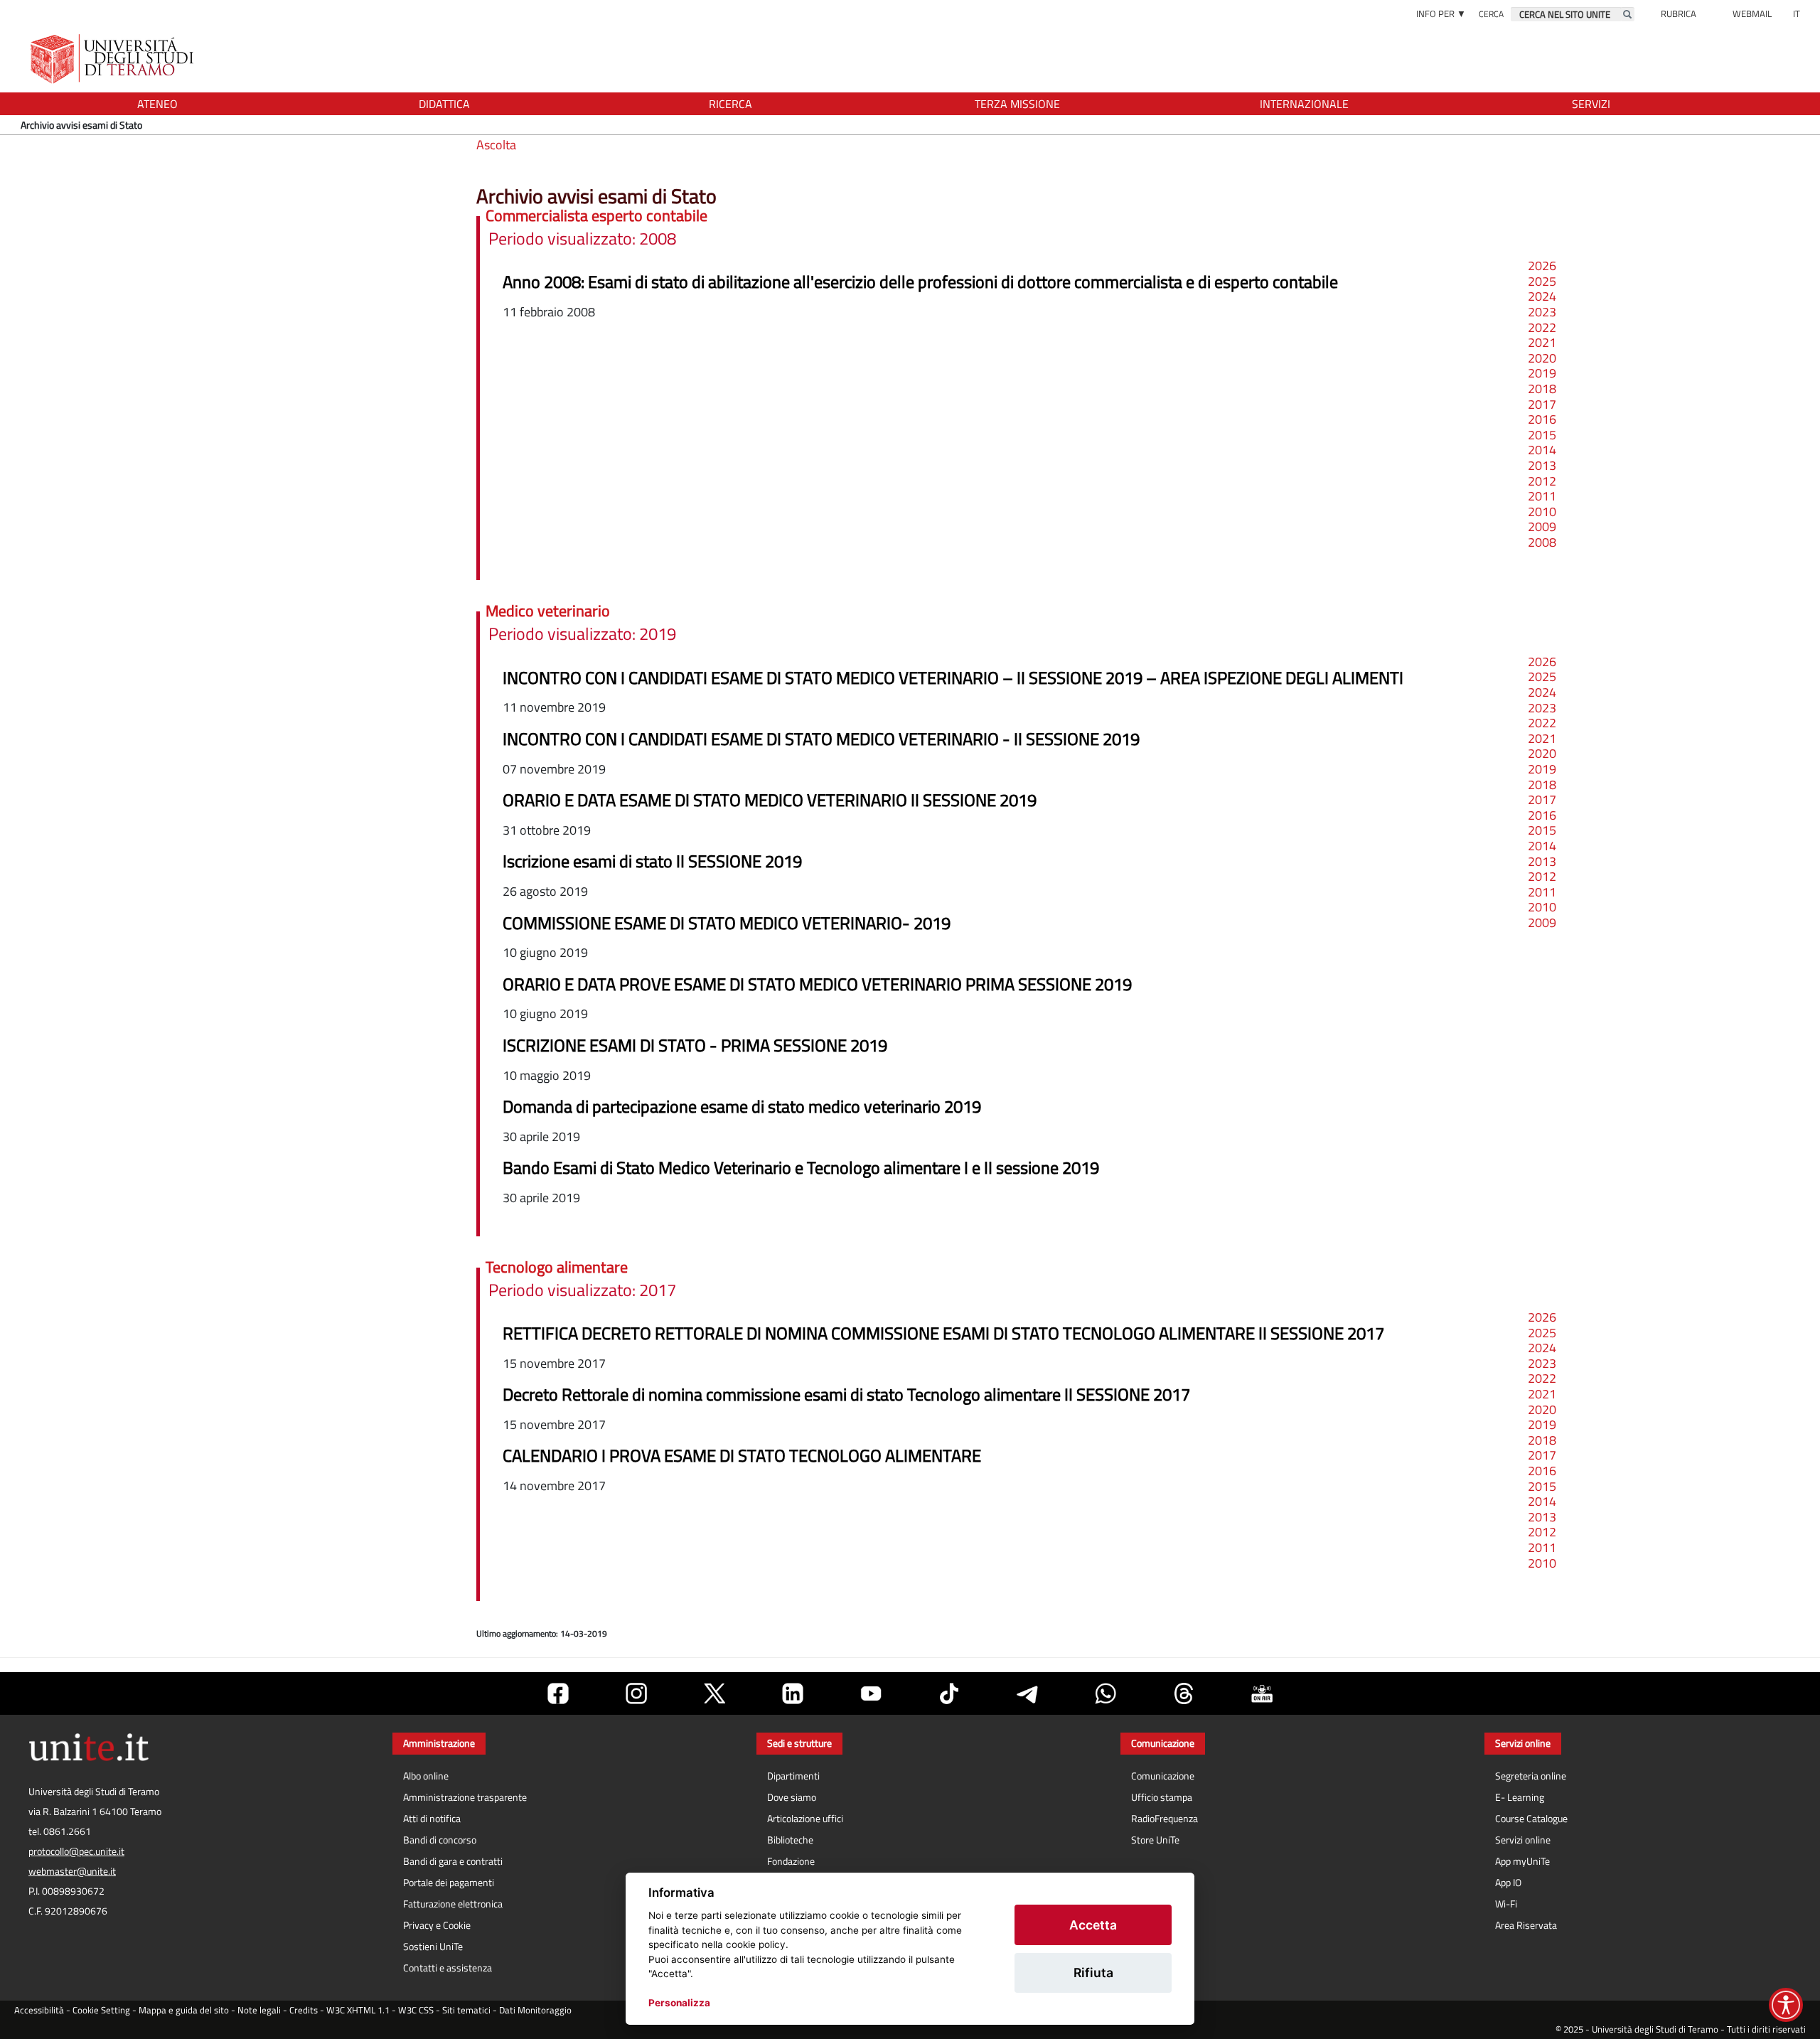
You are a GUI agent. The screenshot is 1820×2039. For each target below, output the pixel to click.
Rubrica (1679, 14)
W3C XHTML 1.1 (358, 2010)
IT (1797, 14)
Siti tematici (466, 2010)
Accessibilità (39, 2010)
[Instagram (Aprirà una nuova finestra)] (636, 1693)
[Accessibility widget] (1786, 2005)
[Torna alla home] (113, 59)
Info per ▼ (1441, 14)
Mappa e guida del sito (184, 2010)
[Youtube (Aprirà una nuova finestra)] (871, 1693)
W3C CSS (416, 2010)
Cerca (1491, 14)
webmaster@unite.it (72, 1871)
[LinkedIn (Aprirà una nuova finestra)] (793, 1693)
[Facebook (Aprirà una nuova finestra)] (558, 1693)
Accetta (1093, 1925)
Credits (304, 2010)
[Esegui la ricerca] (1627, 14)
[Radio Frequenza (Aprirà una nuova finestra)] (1262, 1693)
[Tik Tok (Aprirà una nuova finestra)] (949, 1693)
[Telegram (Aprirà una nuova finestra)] (1027, 1693)
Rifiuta (1093, 1973)
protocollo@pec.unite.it (76, 1851)
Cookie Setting (101, 2010)
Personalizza (679, 2003)
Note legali (259, 2010)
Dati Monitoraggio (535, 2010)
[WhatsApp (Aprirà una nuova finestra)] (1106, 1693)
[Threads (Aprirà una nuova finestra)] (1184, 1693)
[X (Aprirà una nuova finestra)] (714, 1693)
